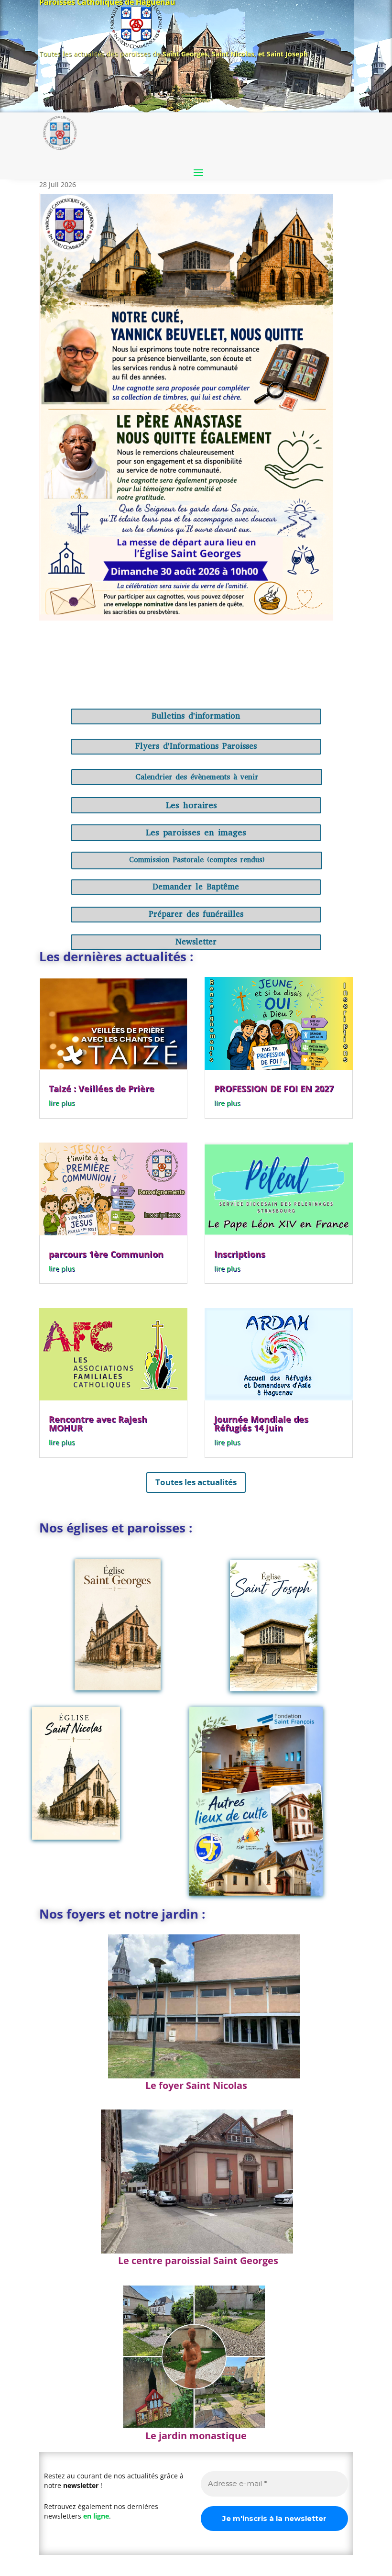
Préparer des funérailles (196, 914)
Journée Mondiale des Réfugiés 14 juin (261, 1423)
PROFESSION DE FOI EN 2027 (274, 1088)
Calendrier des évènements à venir (197, 777)
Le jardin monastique (196, 2436)
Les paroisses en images (196, 833)
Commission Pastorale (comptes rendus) (197, 860)
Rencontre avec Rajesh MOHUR (98, 1423)
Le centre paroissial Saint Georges (198, 2260)
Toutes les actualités (196, 1482)
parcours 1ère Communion (106, 1254)
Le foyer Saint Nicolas (196, 2085)
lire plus (62, 1103)
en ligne (96, 2516)
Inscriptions (240, 1254)
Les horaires (191, 805)
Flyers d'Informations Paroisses (196, 746)
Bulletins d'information (196, 716)
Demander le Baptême (196, 887)
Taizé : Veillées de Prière (102, 1088)
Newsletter (196, 942)
